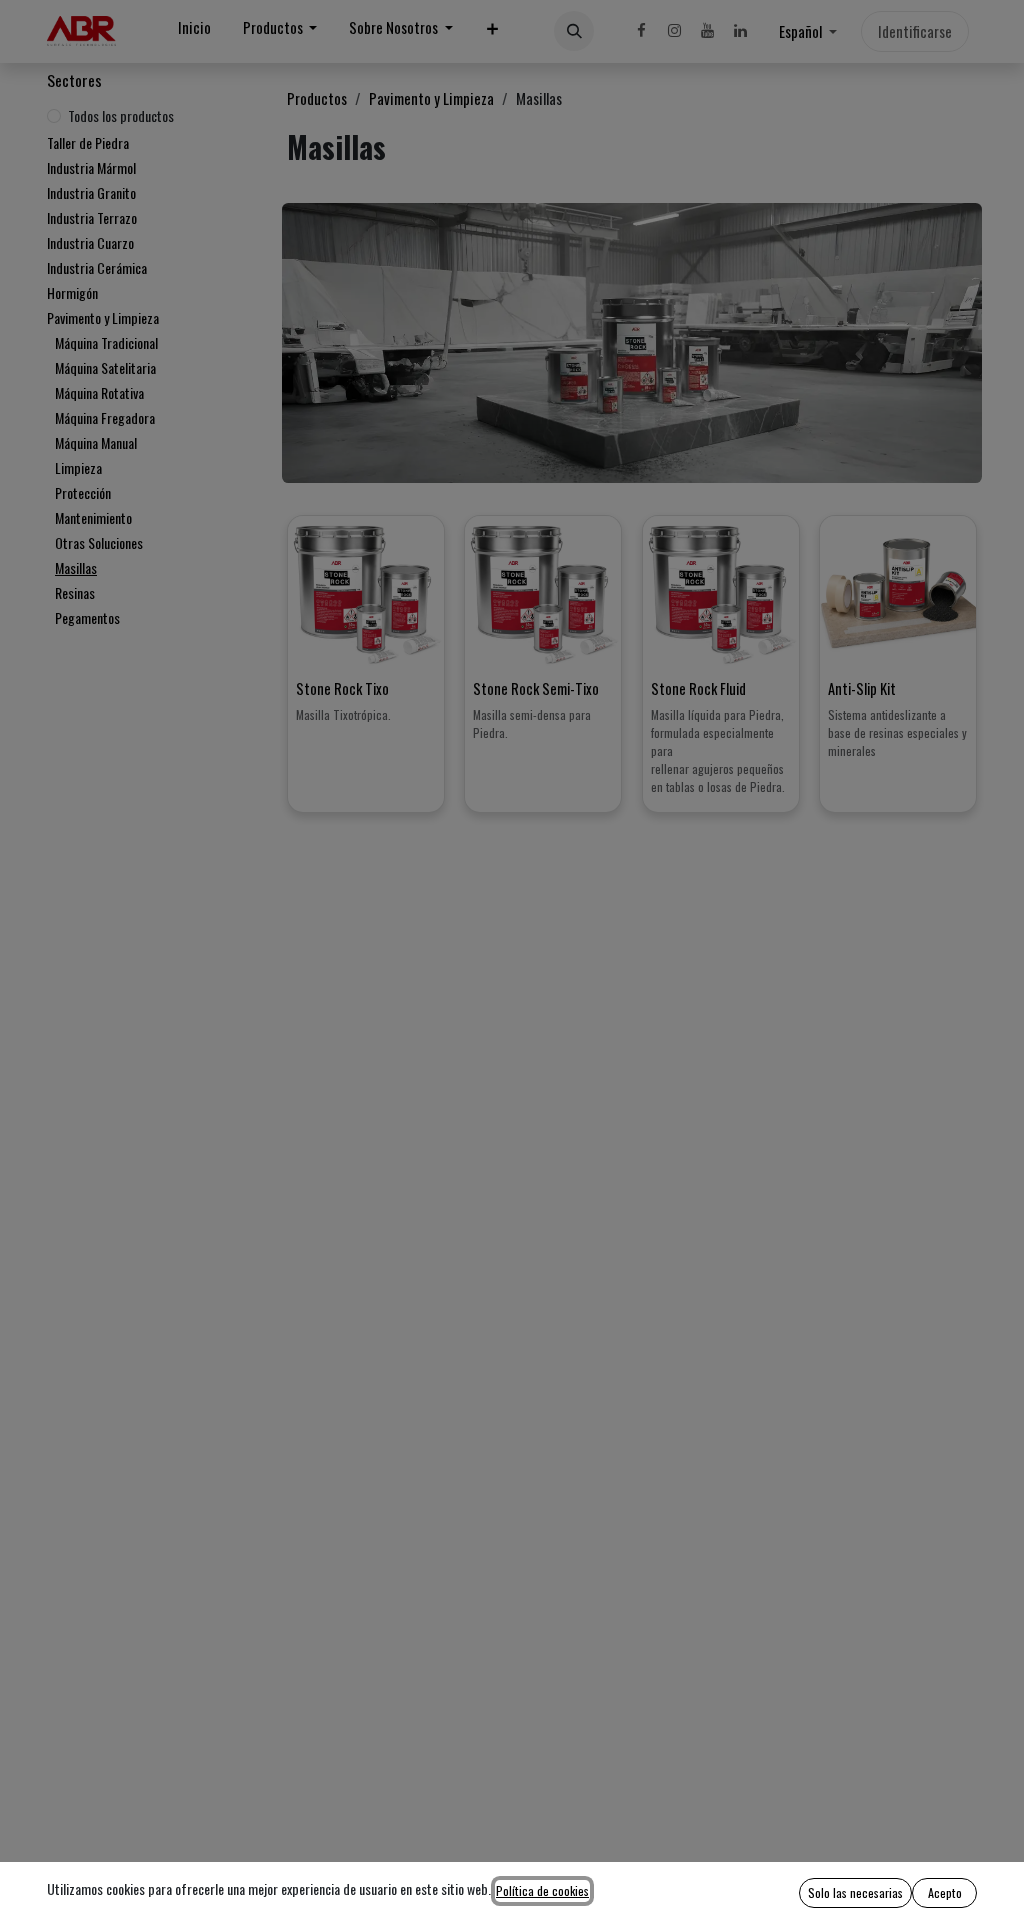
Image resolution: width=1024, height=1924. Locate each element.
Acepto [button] (945, 1892)
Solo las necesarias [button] (855, 1892)
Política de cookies (542, 1890)
